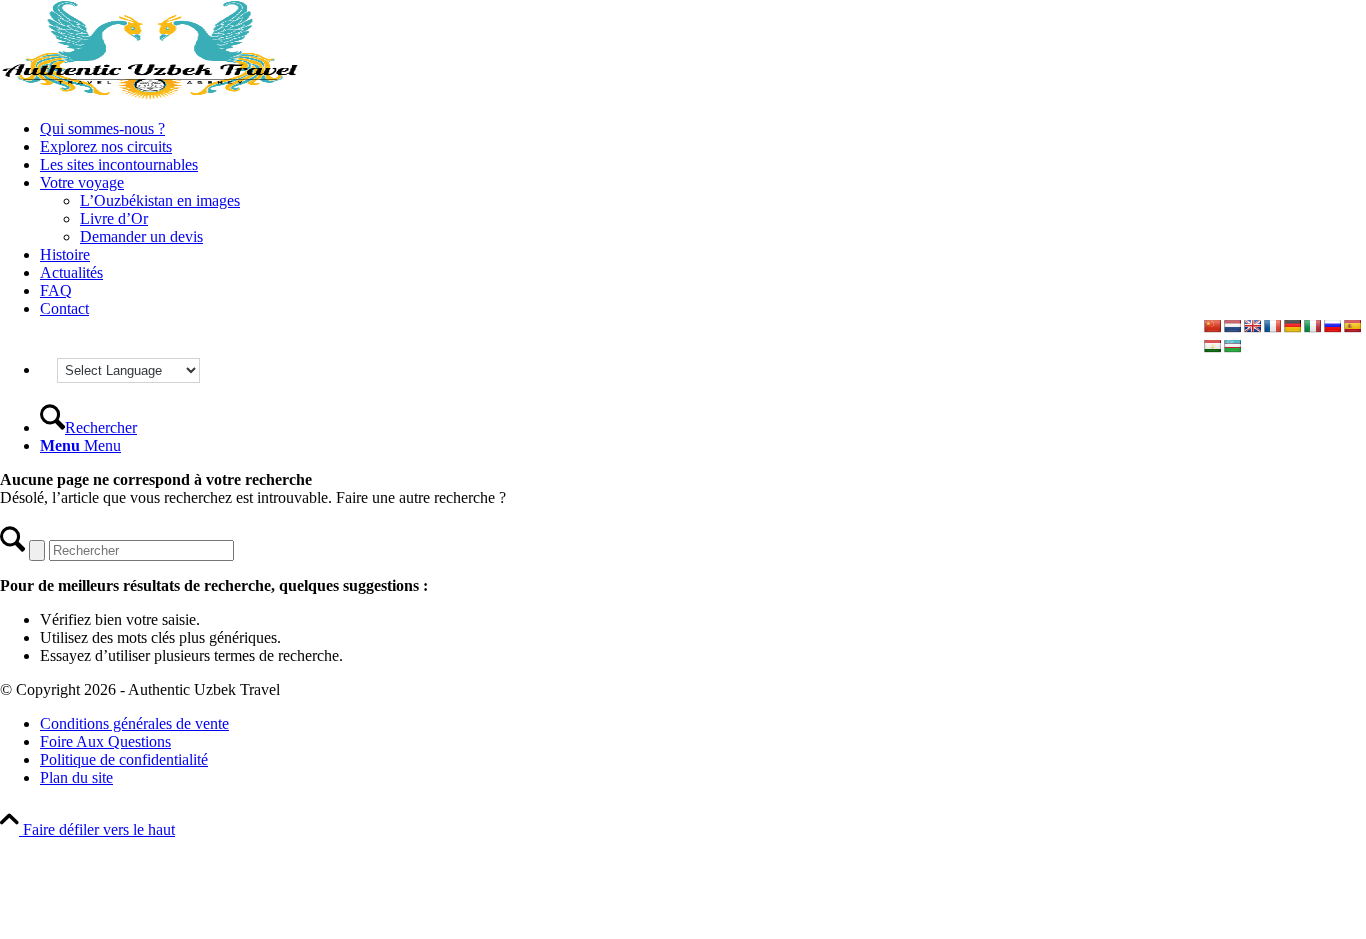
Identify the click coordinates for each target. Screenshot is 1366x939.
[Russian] (1332, 326)
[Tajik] (1212, 346)
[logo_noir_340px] (150, 94)
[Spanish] (1352, 326)
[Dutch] (1232, 326)
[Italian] (1312, 326)
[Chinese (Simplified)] (1212, 326)
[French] (1272, 326)
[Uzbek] (1232, 346)
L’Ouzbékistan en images (160, 200)
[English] (1252, 326)
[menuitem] (703, 129)
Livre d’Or (114, 218)
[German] (1292, 326)
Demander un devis (141, 236)
